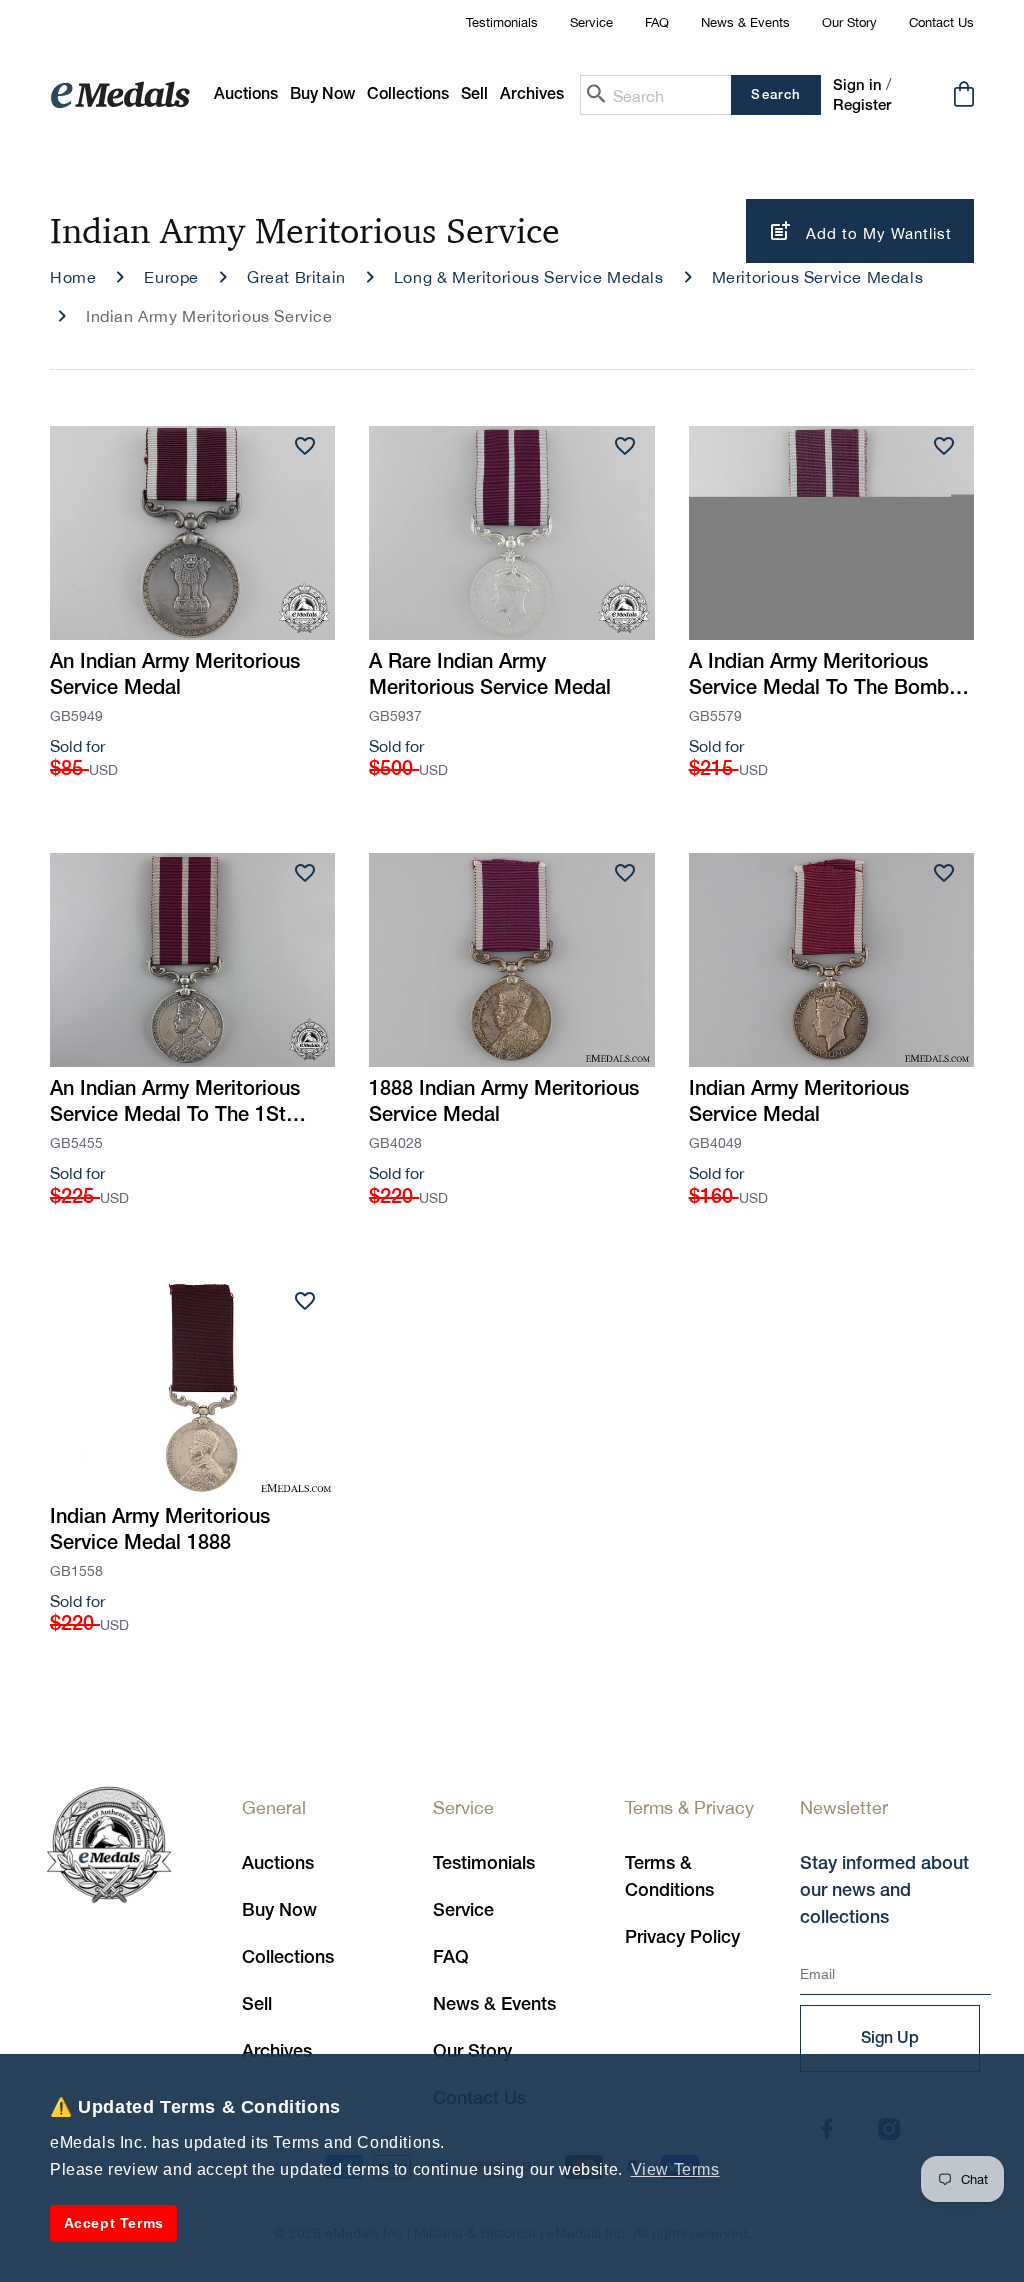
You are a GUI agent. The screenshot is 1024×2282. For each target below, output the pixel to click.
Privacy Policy (682, 1938)
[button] (322, 95)
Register (862, 106)
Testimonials (502, 22)
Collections (288, 1958)
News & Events (745, 22)
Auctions (278, 1864)
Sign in (857, 86)
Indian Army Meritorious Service (209, 316)
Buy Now (279, 1911)
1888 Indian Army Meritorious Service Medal (504, 1103)
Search (775, 95)
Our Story (849, 22)
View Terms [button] (675, 2169)
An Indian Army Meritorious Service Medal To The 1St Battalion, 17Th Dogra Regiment (175, 1105)
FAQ (657, 22)
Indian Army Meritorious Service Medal (799, 1103)
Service (591, 22)
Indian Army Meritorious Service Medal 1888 (160, 1531)
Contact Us (941, 22)
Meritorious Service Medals (818, 277)
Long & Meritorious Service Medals (529, 277)
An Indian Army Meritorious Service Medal (175, 676)
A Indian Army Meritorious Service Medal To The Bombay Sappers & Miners (829, 678)
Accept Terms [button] (114, 2223)
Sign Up (890, 2039)
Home (73, 277)
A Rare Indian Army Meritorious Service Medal (490, 676)
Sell (257, 2005)
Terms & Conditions (669, 1877)
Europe (171, 277)
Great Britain (296, 277)
